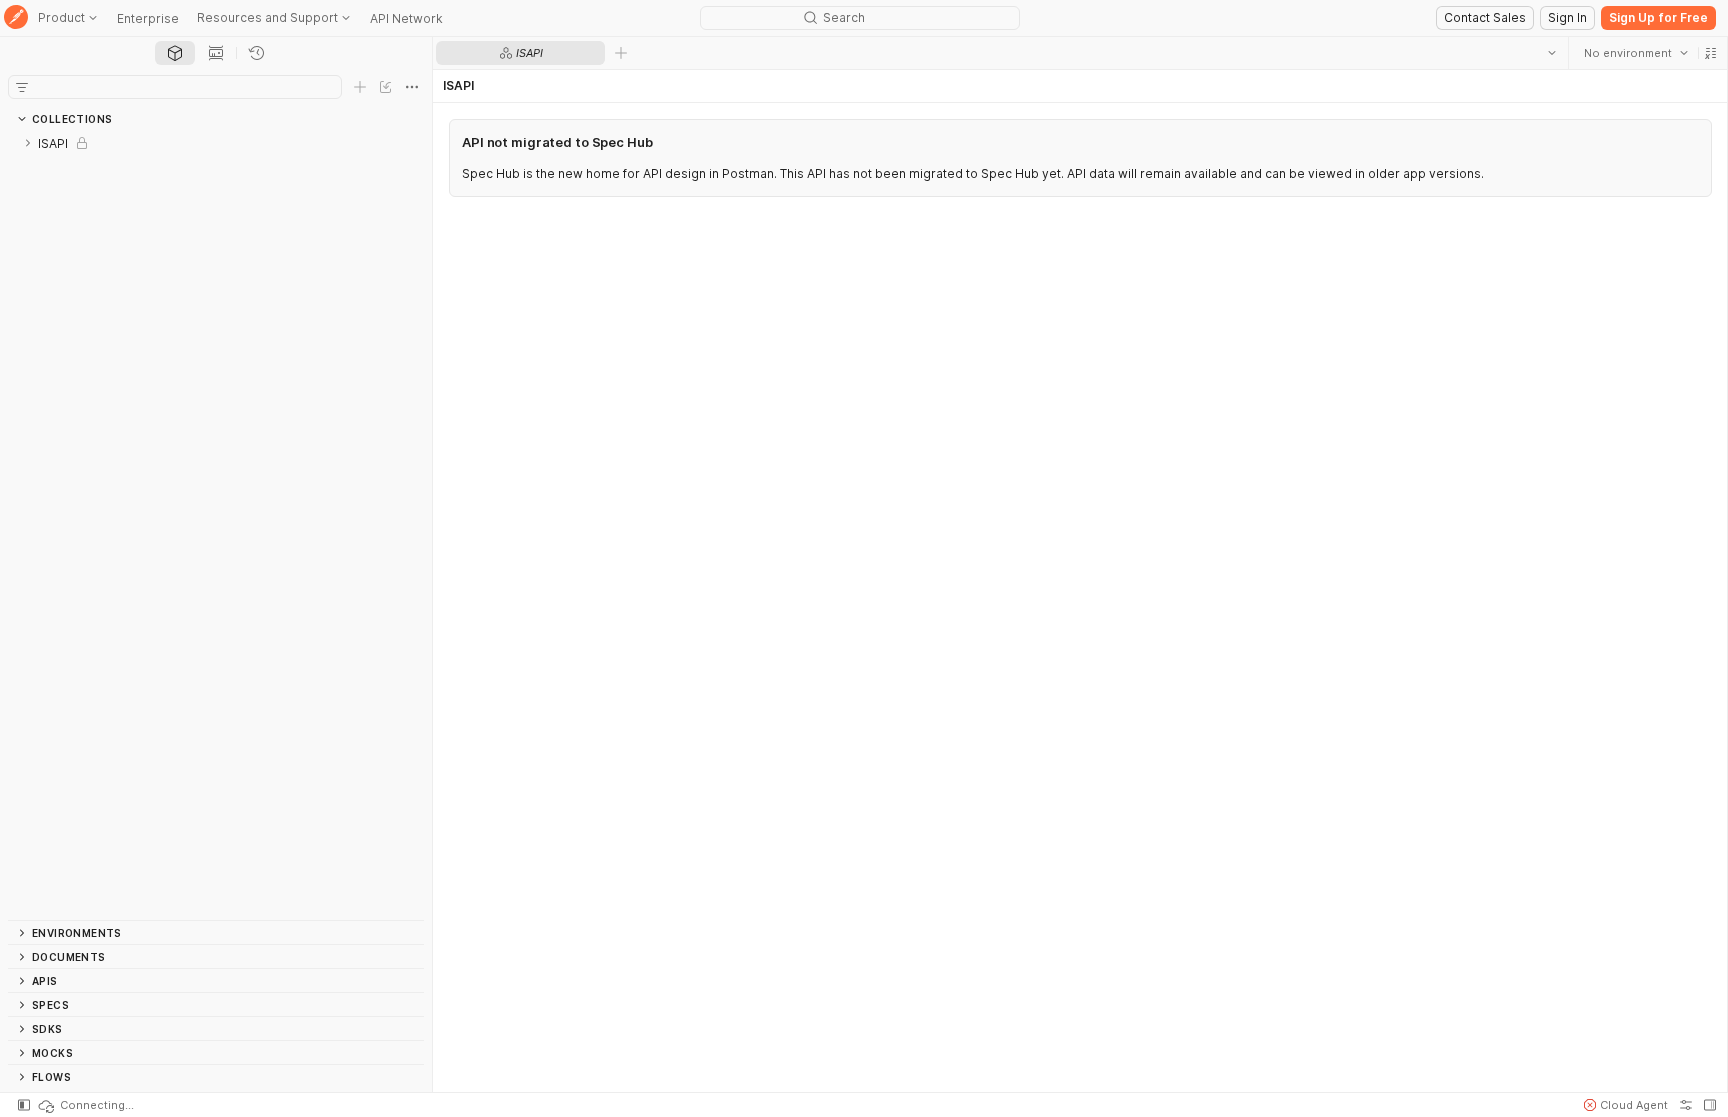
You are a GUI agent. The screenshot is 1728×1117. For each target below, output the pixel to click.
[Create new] (360, 87)
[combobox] (1635, 53)
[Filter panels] (22, 87)
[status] (85, 1105)
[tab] (175, 53)
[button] (1710, 53)
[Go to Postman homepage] (16, 18)
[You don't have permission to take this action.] (621, 53)
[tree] (216, 525)
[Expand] (28, 143)
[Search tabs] (1551, 53)
